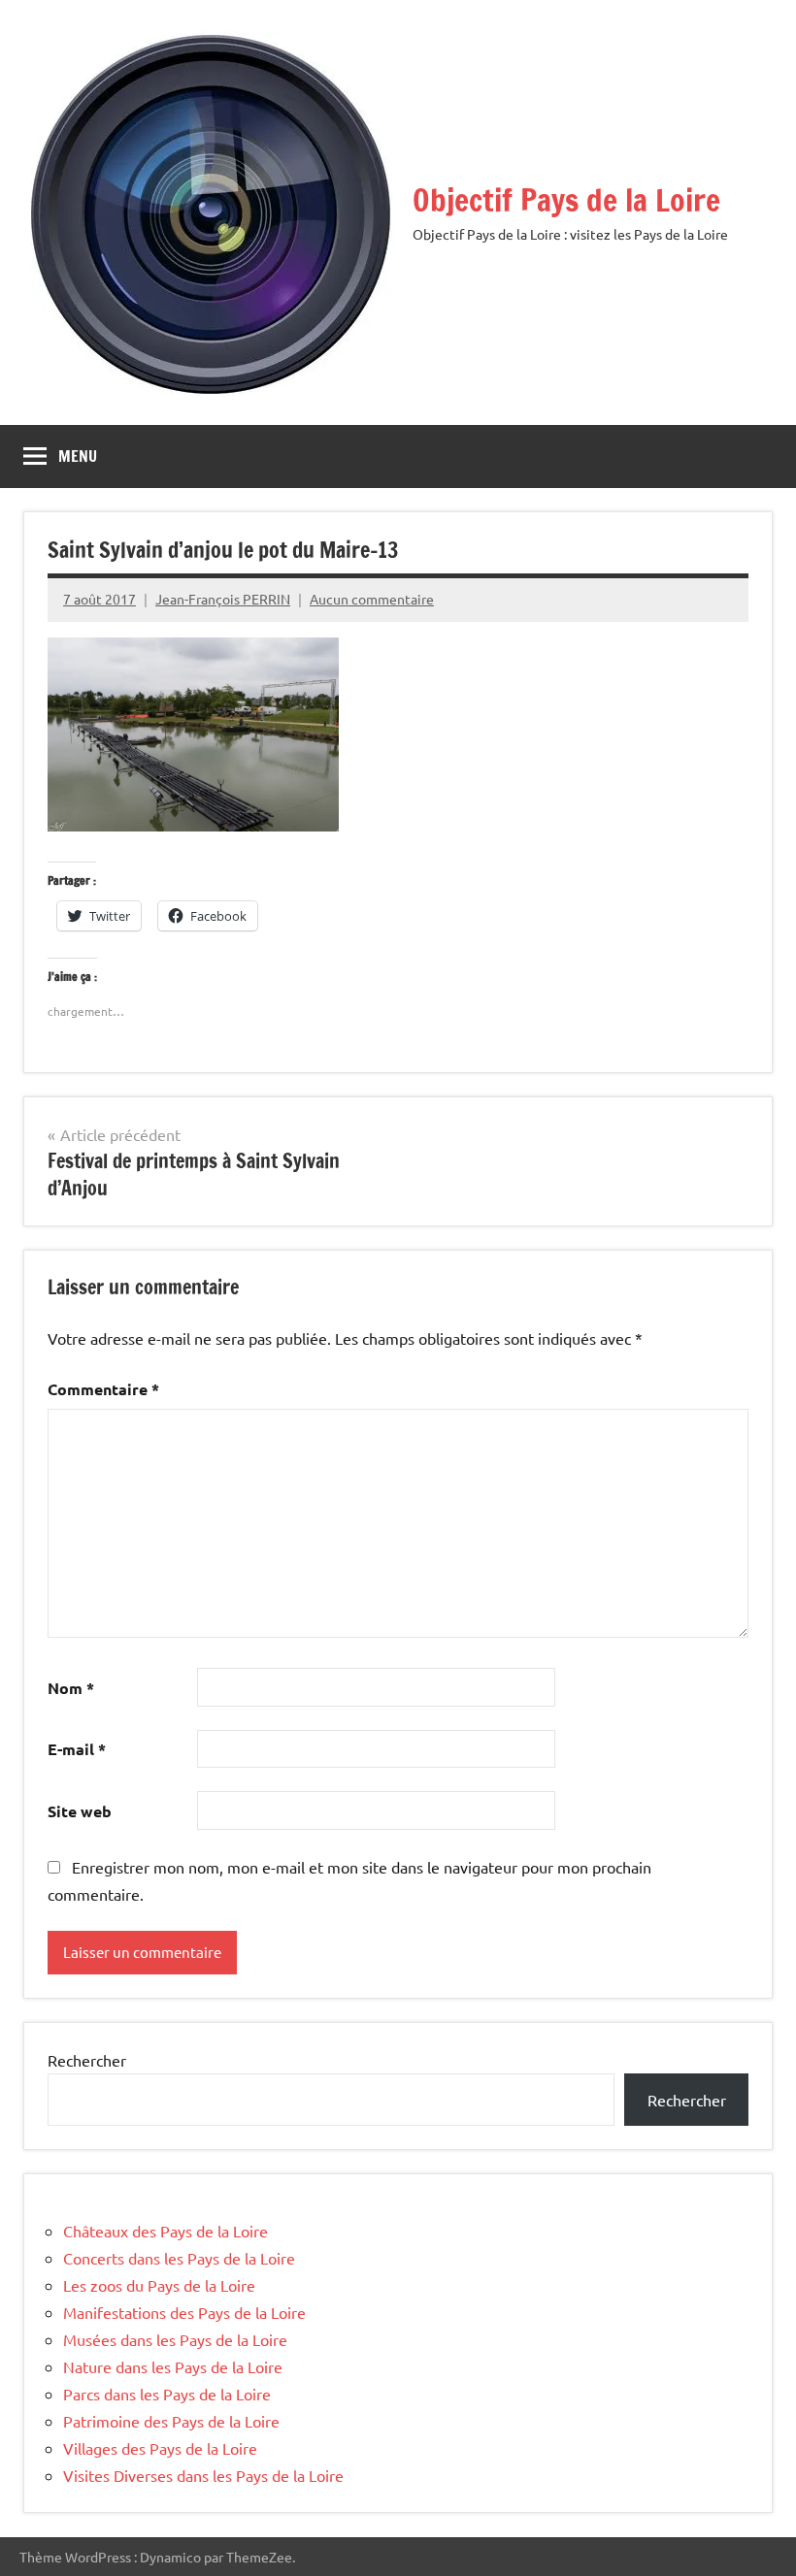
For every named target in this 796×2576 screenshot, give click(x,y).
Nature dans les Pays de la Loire (173, 2366)
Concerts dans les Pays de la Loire (179, 2258)
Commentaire (103, 1389)
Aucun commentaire (372, 599)
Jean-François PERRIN (223, 599)
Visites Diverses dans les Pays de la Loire (203, 2475)
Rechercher (87, 2060)
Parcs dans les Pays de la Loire (167, 2394)
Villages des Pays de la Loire (160, 2448)
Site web (80, 1811)
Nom (71, 1688)
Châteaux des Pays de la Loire (166, 2231)
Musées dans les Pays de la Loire (175, 2339)
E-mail (77, 1749)
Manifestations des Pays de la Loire (184, 2312)
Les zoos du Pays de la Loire (159, 2285)
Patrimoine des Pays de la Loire (171, 2421)
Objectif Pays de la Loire (566, 200)
